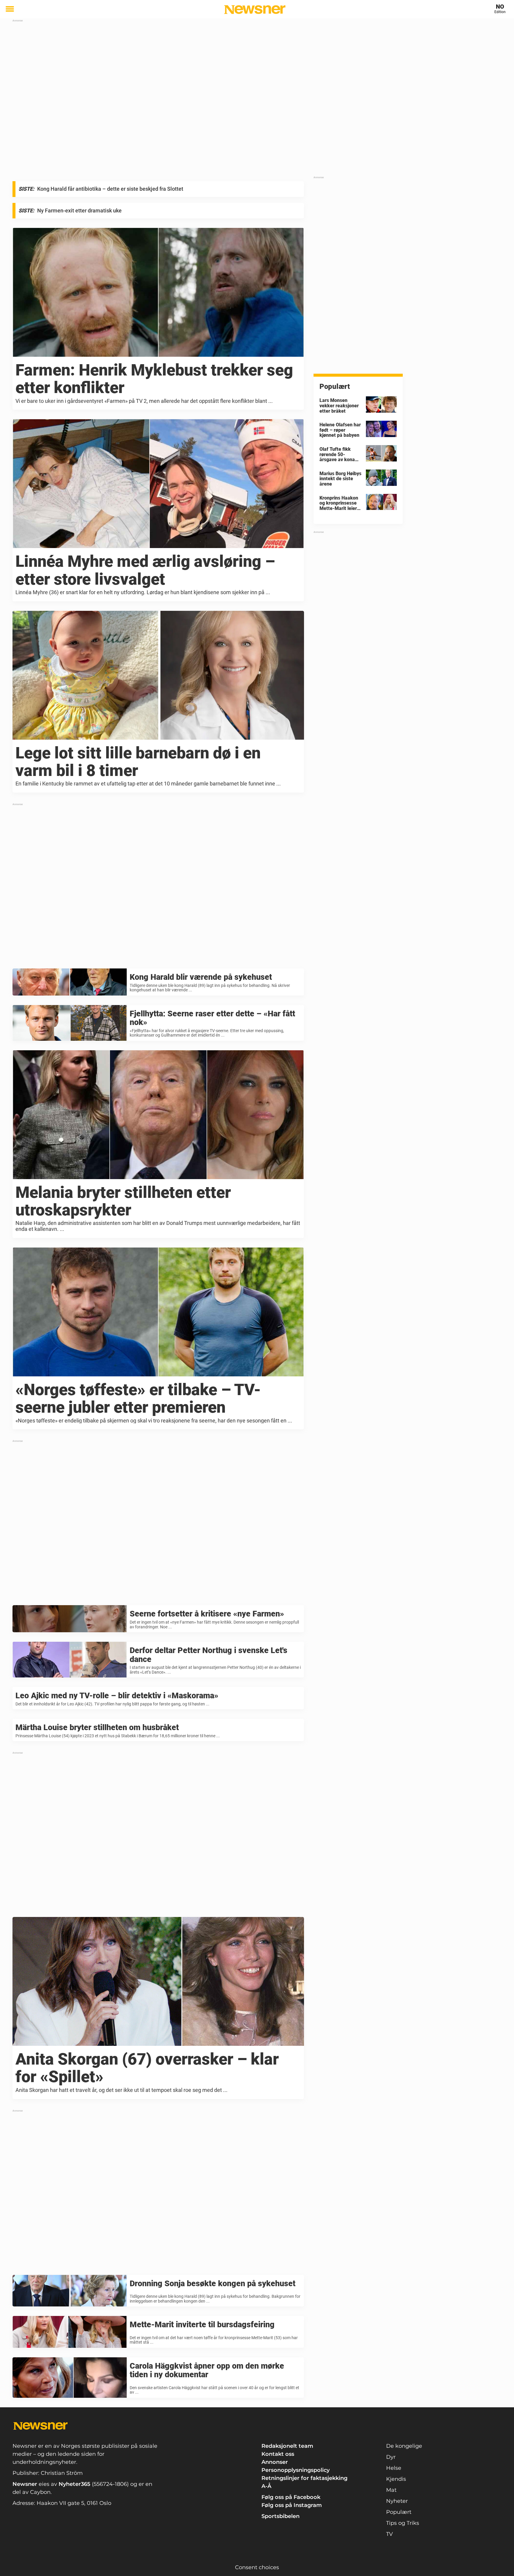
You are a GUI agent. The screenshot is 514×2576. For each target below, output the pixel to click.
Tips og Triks (403, 2523)
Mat (391, 2490)
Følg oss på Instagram (292, 2505)
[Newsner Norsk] (255, 10)
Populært (399, 2512)
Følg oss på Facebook (291, 2497)
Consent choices (257, 2567)
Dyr (391, 2457)
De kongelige (404, 2446)
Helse (394, 2468)
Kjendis (396, 2479)
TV (390, 2534)
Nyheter (397, 2501)
